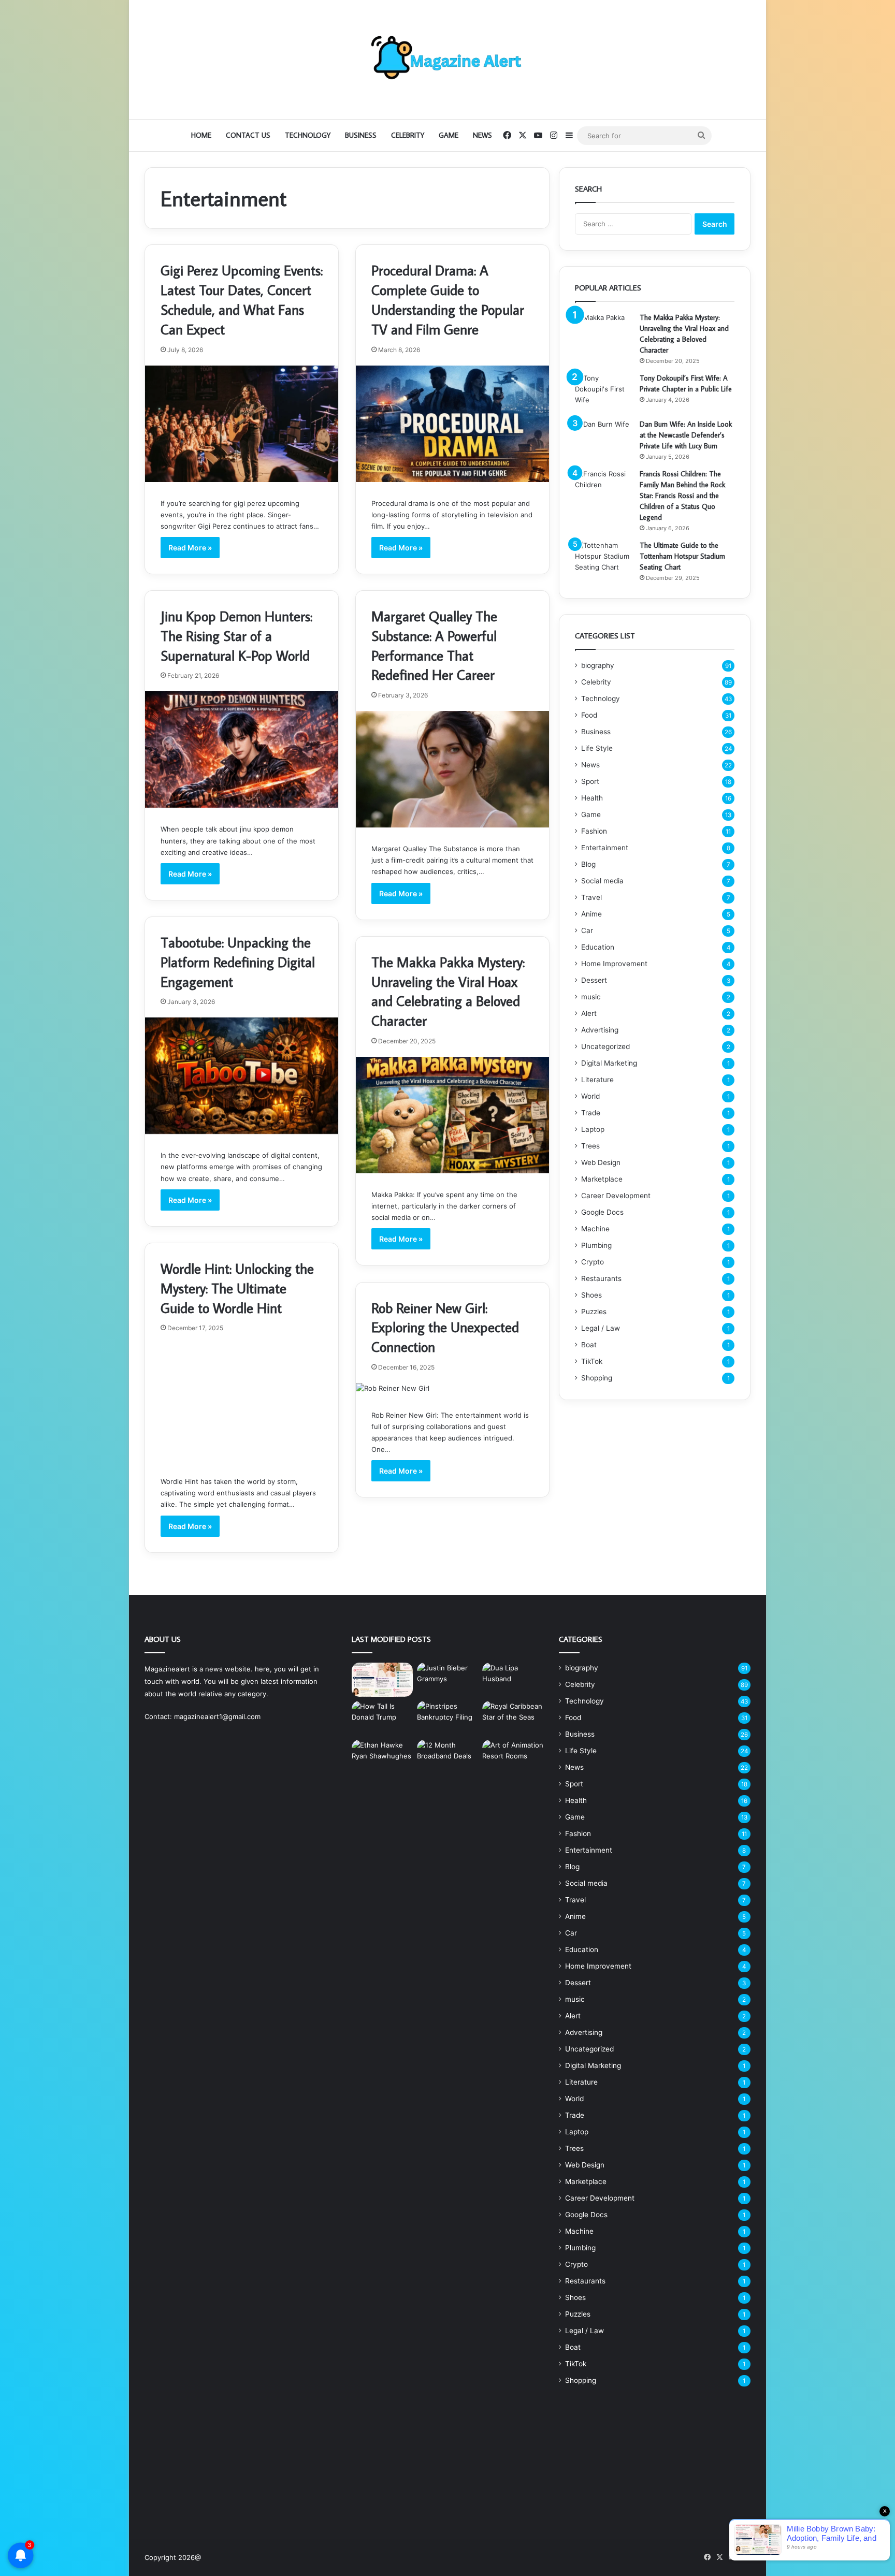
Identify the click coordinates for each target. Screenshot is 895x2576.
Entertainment (605, 848)
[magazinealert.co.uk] (447, 60)
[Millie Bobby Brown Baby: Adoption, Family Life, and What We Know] (382, 1680)
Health (592, 798)
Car (587, 930)
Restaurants (601, 1278)
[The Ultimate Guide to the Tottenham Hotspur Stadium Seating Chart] (603, 559)
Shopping (597, 1378)
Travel (591, 897)
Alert (589, 1013)
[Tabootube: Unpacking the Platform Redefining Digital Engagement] (242, 1076)
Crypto (593, 1262)
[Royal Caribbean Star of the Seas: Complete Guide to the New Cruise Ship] (513, 1718)
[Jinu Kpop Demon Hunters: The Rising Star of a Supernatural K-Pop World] (242, 749)
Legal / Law (601, 1328)
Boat (589, 1345)
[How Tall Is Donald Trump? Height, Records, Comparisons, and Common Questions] (382, 1718)
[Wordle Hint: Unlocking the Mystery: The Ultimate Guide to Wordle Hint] (242, 1402)
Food (589, 715)
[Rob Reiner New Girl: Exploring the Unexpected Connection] (452, 1388)
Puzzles (594, 1312)
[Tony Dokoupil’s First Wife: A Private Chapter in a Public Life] (603, 392)
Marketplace (602, 1179)
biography (598, 665)
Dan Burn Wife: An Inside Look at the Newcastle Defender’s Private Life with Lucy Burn (686, 435)
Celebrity (408, 135)
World (590, 1096)
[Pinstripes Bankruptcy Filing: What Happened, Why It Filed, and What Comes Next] (447, 1718)
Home (201, 135)
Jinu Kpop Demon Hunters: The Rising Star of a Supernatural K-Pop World (236, 636)
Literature (597, 1080)
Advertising (600, 1030)
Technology (308, 135)
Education (598, 947)
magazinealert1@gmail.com (217, 1716)
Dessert (594, 980)
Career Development (616, 1196)
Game (449, 135)
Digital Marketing (609, 1063)
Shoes (591, 1295)
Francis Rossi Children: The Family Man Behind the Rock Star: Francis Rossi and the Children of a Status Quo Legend (682, 496)
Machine (595, 1229)
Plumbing (596, 1245)
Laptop (593, 1129)
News (482, 135)
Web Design (601, 1162)
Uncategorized (605, 1046)
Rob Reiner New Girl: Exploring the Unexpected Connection (445, 1327)
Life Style (597, 748)
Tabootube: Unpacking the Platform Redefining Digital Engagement (238, 962)
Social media (602, 881)
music (591, 997)
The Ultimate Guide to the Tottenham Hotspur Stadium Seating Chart (682, 556)
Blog (588, 864)
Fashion (594, 831)
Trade (591, 1113)
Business (361, 135)
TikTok (592, 1361)
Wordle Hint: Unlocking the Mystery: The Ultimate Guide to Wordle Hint (237, 1288)
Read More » (190, 548)
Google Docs (602, 1212)
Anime (591, 914)
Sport (590, 781)
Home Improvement (614, 964)
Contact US (248, 135)
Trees (590, 1146)
